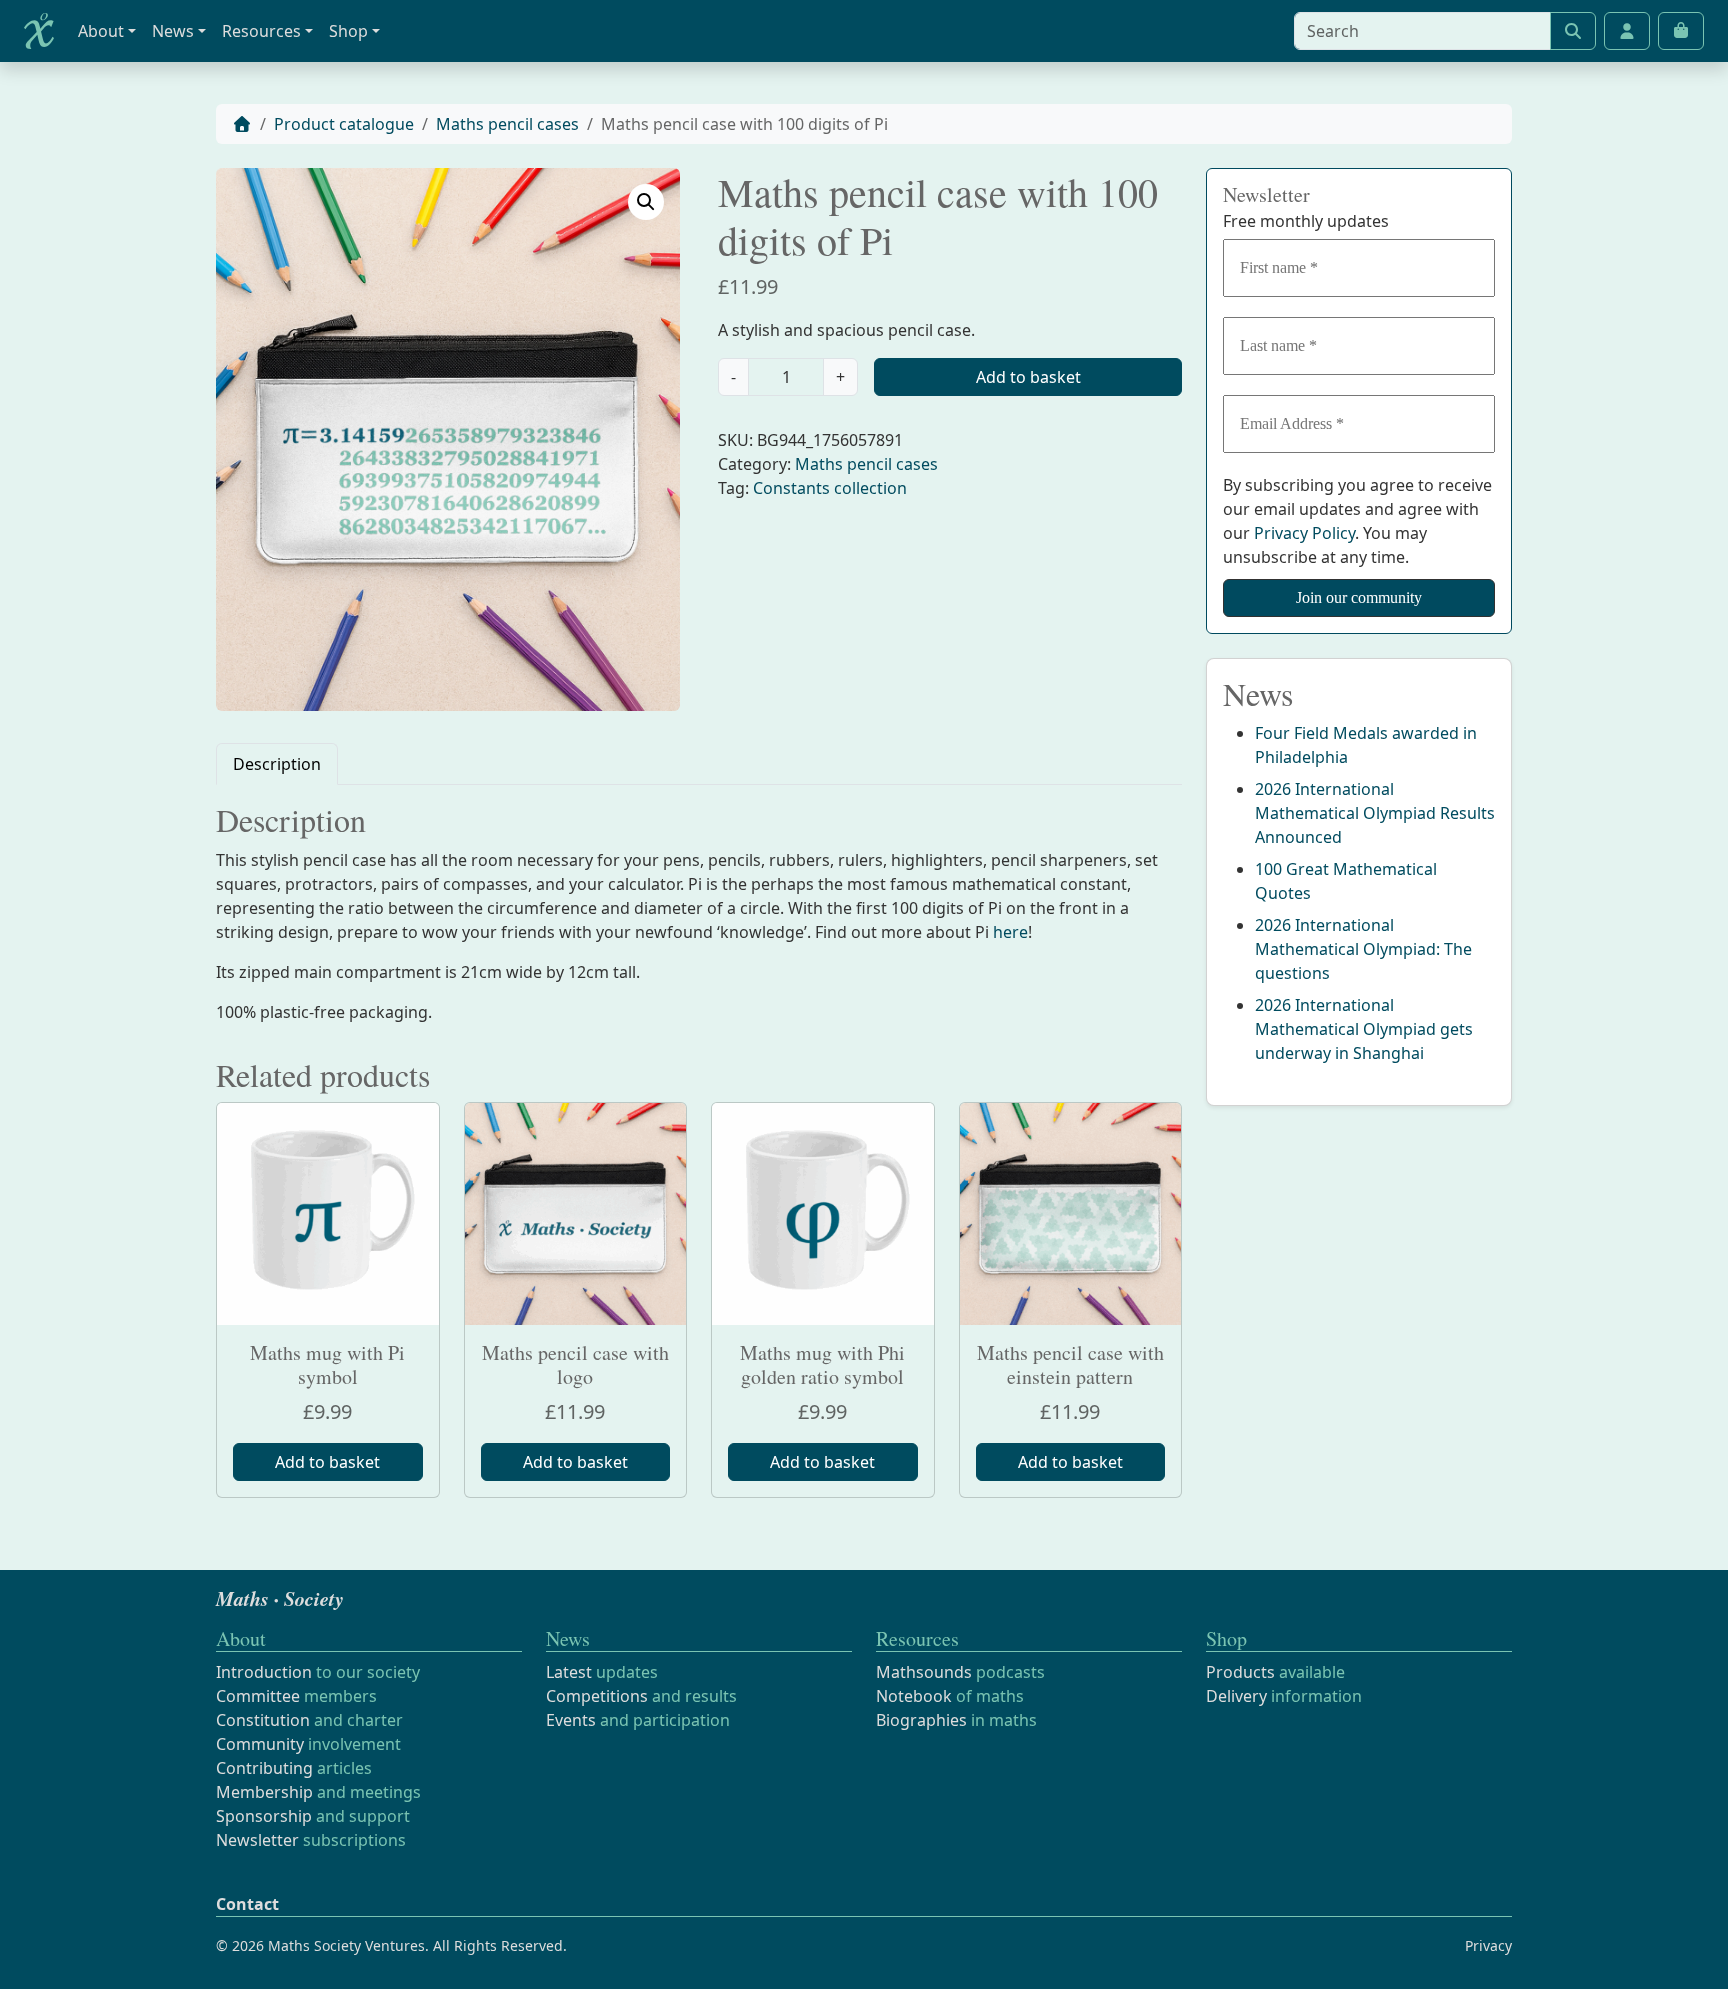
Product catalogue (344, 124)
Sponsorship (264, 1816)
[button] (646, 202)
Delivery (1236, 1696)
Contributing (264, 1768)
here (1010, 932)
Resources (261, 31)
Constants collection (830, 488)
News (173, 31)
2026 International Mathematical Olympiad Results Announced (1375, 813)
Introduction (264, 1672)
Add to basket (1028, 377)
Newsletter (257, 1840)
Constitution (263, 1720)
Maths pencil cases (507, 124)
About (101, 31)
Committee (258, 1696)
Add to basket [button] (327, 1462)
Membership (264, 1792)
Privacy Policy (1304, 533)
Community (260, 1744)
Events (571, 1720)
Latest (569, 1672)
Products (1240, 1672)
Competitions (597, 1696)
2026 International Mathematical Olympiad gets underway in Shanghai (1364, 1029)
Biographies (921, 1720)
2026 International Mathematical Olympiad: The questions (1363, 949)
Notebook (914, 1696)
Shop (348, 31)
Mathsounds (924, 1672)
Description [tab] (277, 764)
